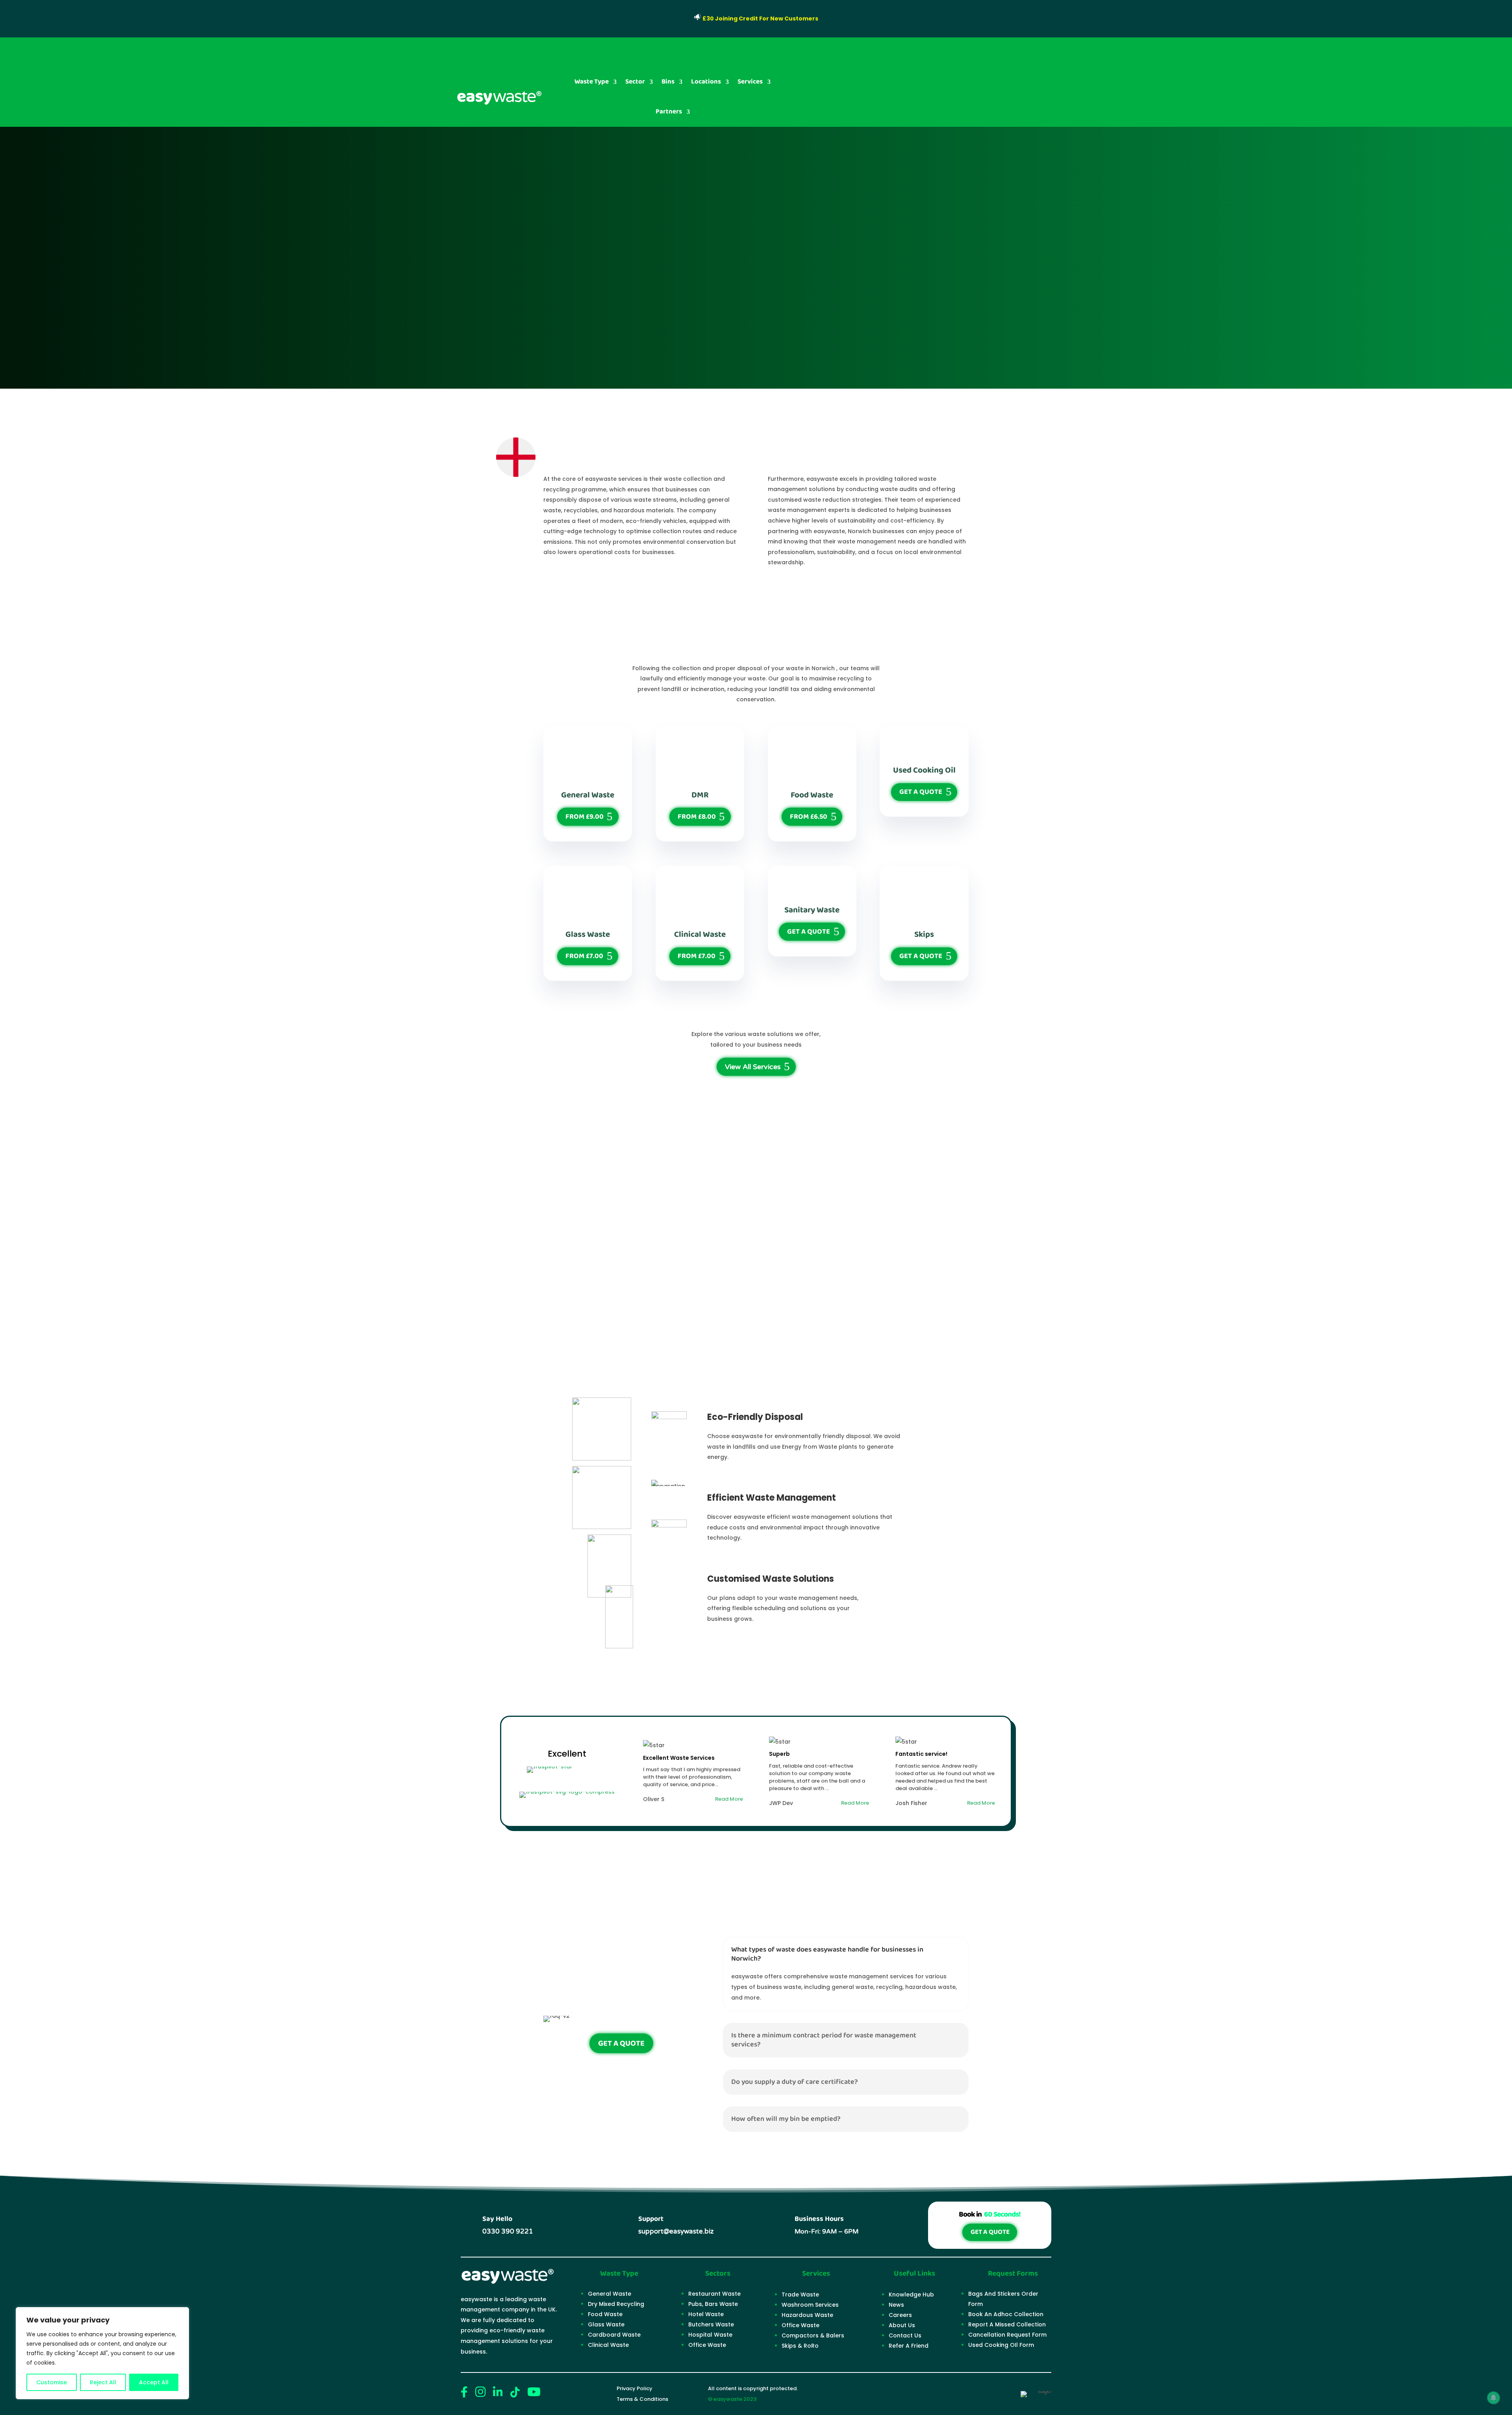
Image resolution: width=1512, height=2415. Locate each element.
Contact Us (905, 2335)
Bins (668, 82)
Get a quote (494, 340)
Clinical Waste (608, 2345)
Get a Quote (990, 2232)
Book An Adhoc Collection (1006, 2314)
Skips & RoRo (800, 2346)
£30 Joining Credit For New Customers (760, 19)
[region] (102, 2353)
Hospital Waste (710, 2335)
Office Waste (707, 2345)
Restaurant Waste (714, 2294)
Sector (635, 82)
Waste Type (592, 82)
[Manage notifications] (1493, 2398)
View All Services (753, 1067)
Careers (900, 2315)
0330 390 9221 (1007, 82)
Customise (52, 2382)
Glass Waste (606, 2324)
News (896, 2305)
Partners (669, 112)
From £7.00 (584, 956)
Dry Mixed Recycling (616, 2304)
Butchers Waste (711, 2324)
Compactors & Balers (813, 2335)
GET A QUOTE (912, 82)
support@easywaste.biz (676, 2231)
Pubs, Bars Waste (713, 2304)
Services (750, 82)
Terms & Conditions (642, 2399)
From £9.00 (585, 817)
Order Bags (819, 82)
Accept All (154, 2382)
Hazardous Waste (807, 2315)
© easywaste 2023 (732, 2399)
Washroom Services (810, 2305)
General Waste (610, 2294)
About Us (902, 2325)
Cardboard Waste (614, 2335)
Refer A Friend (909, 2346)
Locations (706, 82)
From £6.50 (809, 817)
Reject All (103, 2382)
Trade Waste (800, 2295)
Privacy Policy (635, 2388)
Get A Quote (921, 792)
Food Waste (605, 2314)
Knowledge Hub (911, 2295)
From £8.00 (697, 817)
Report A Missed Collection (1007, 2324)
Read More (573, 340)
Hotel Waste (706, 2314)
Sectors (718, 2274)
